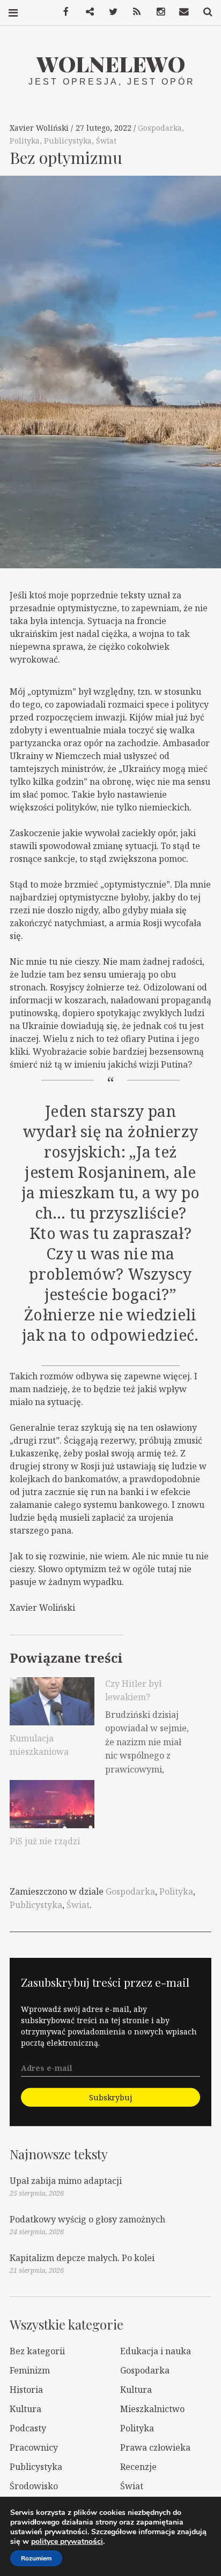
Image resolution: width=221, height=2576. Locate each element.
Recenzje (138, 2467)
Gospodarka (160, 128)
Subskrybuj (110, 2097)
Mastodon (86, 12)
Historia (26, 2390)
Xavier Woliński (40, 128)
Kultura (136, 2390)
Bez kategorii (37, 2351)
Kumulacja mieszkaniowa (39, 1745)
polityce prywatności (67, 2541)
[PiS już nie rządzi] (52, 1804)
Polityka (25, 141)
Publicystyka (68, 141)
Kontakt (180, 12)
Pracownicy (34, 2447)
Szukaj (204, 12)
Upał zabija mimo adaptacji (66, 2181)
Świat (106, 141)
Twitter (109, 12)
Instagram (157, 12)
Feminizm (30, 2370)
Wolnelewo (111, 63)
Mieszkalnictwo (152, 2409)
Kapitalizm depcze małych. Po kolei (82, 2258)
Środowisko (34, 2486)
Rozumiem (36, 2558)
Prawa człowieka (155, 2447)
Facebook (62, 12)
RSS (133, 12)
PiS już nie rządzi (45, 1841)
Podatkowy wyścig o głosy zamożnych (87, 2219)
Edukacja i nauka (156, 2351)
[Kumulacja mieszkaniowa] (52, 1701)
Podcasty (28, 2428)
